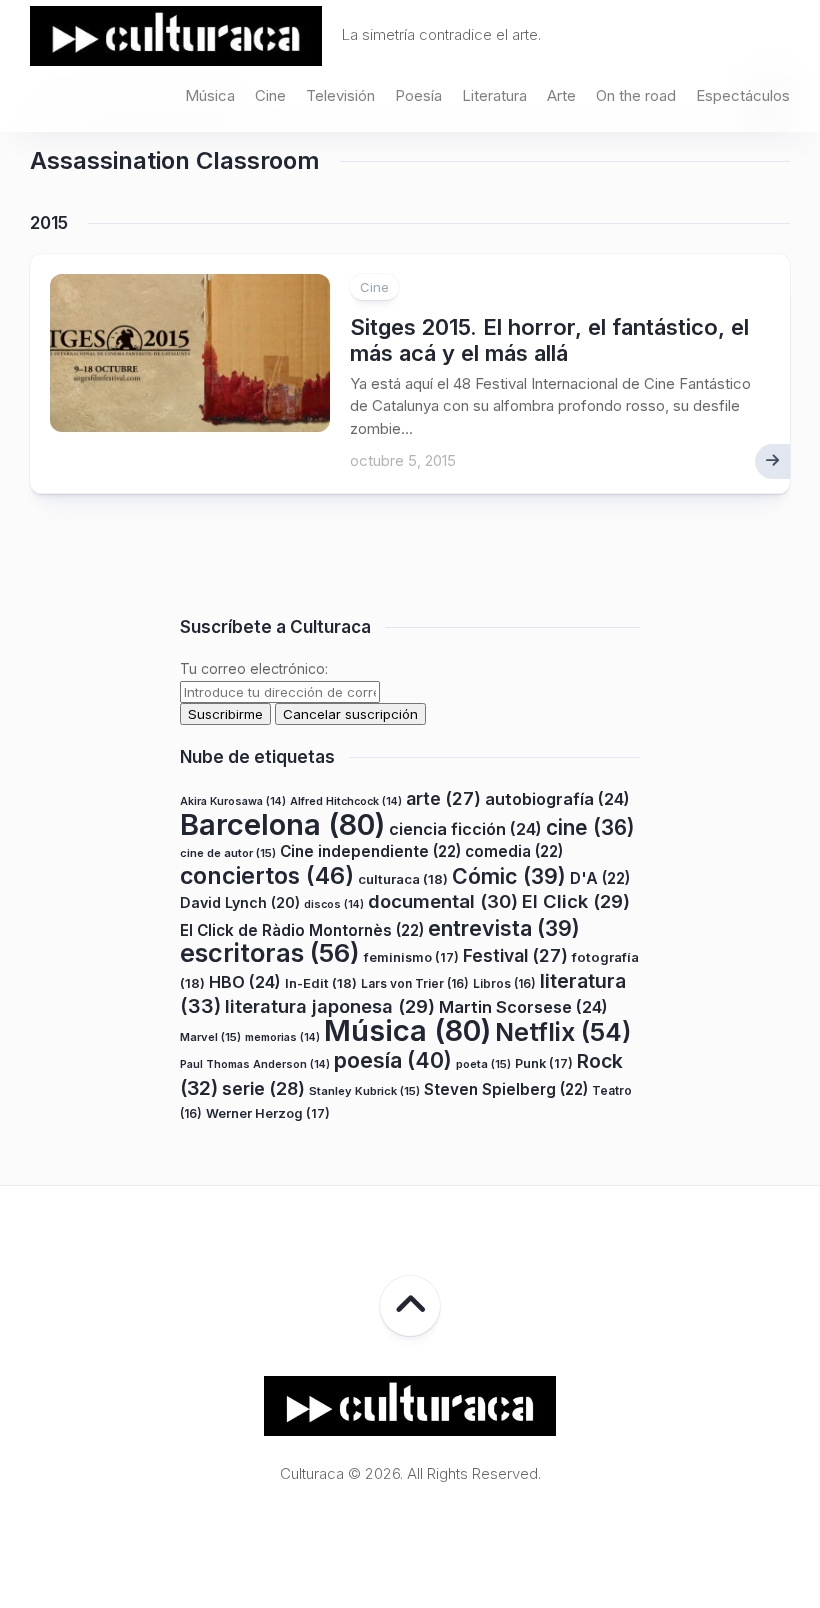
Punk (544, 1063)
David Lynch (240, 902)
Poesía (418, 95)
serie (263, 1088)
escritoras (270, 952)
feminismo (411, 957)
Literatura (494, 95)
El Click (576, 901)
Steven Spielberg (506, 1089)
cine (590, 827)
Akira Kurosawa (233, 801)
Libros (504, 983)
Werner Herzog (268, 1113)
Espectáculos (743, 95)
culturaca (403, 879)
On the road (636, 95)
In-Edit (321, 983)
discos (334, 904)
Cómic (509, 876)
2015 (49, 223)
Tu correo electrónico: (254, 668)
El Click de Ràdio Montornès (302, 930)
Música (210, 95)
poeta (483, 1064)
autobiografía (557, 799)
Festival (515, 955)
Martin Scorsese (523, 1007)
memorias (282, 1037)
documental (443, 901)
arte (443, 798)
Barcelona (282, 824)
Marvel (210, 1037)
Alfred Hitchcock (346, 801)
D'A (600, 878)
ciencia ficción (465, 829)
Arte (561, 95)
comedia (514, 851)
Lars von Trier (415, 983)
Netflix (563, 1032)
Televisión (340, 95)
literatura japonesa (330, 1006)
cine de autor (228, 853)
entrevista (504, 928)
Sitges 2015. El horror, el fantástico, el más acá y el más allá (549, 340)
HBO (245, 982)
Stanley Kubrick (364, 1091)
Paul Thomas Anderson (255, 1064)
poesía (393, 1060)
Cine (270, 95)
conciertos (267, 876)
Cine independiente (370, 851)
